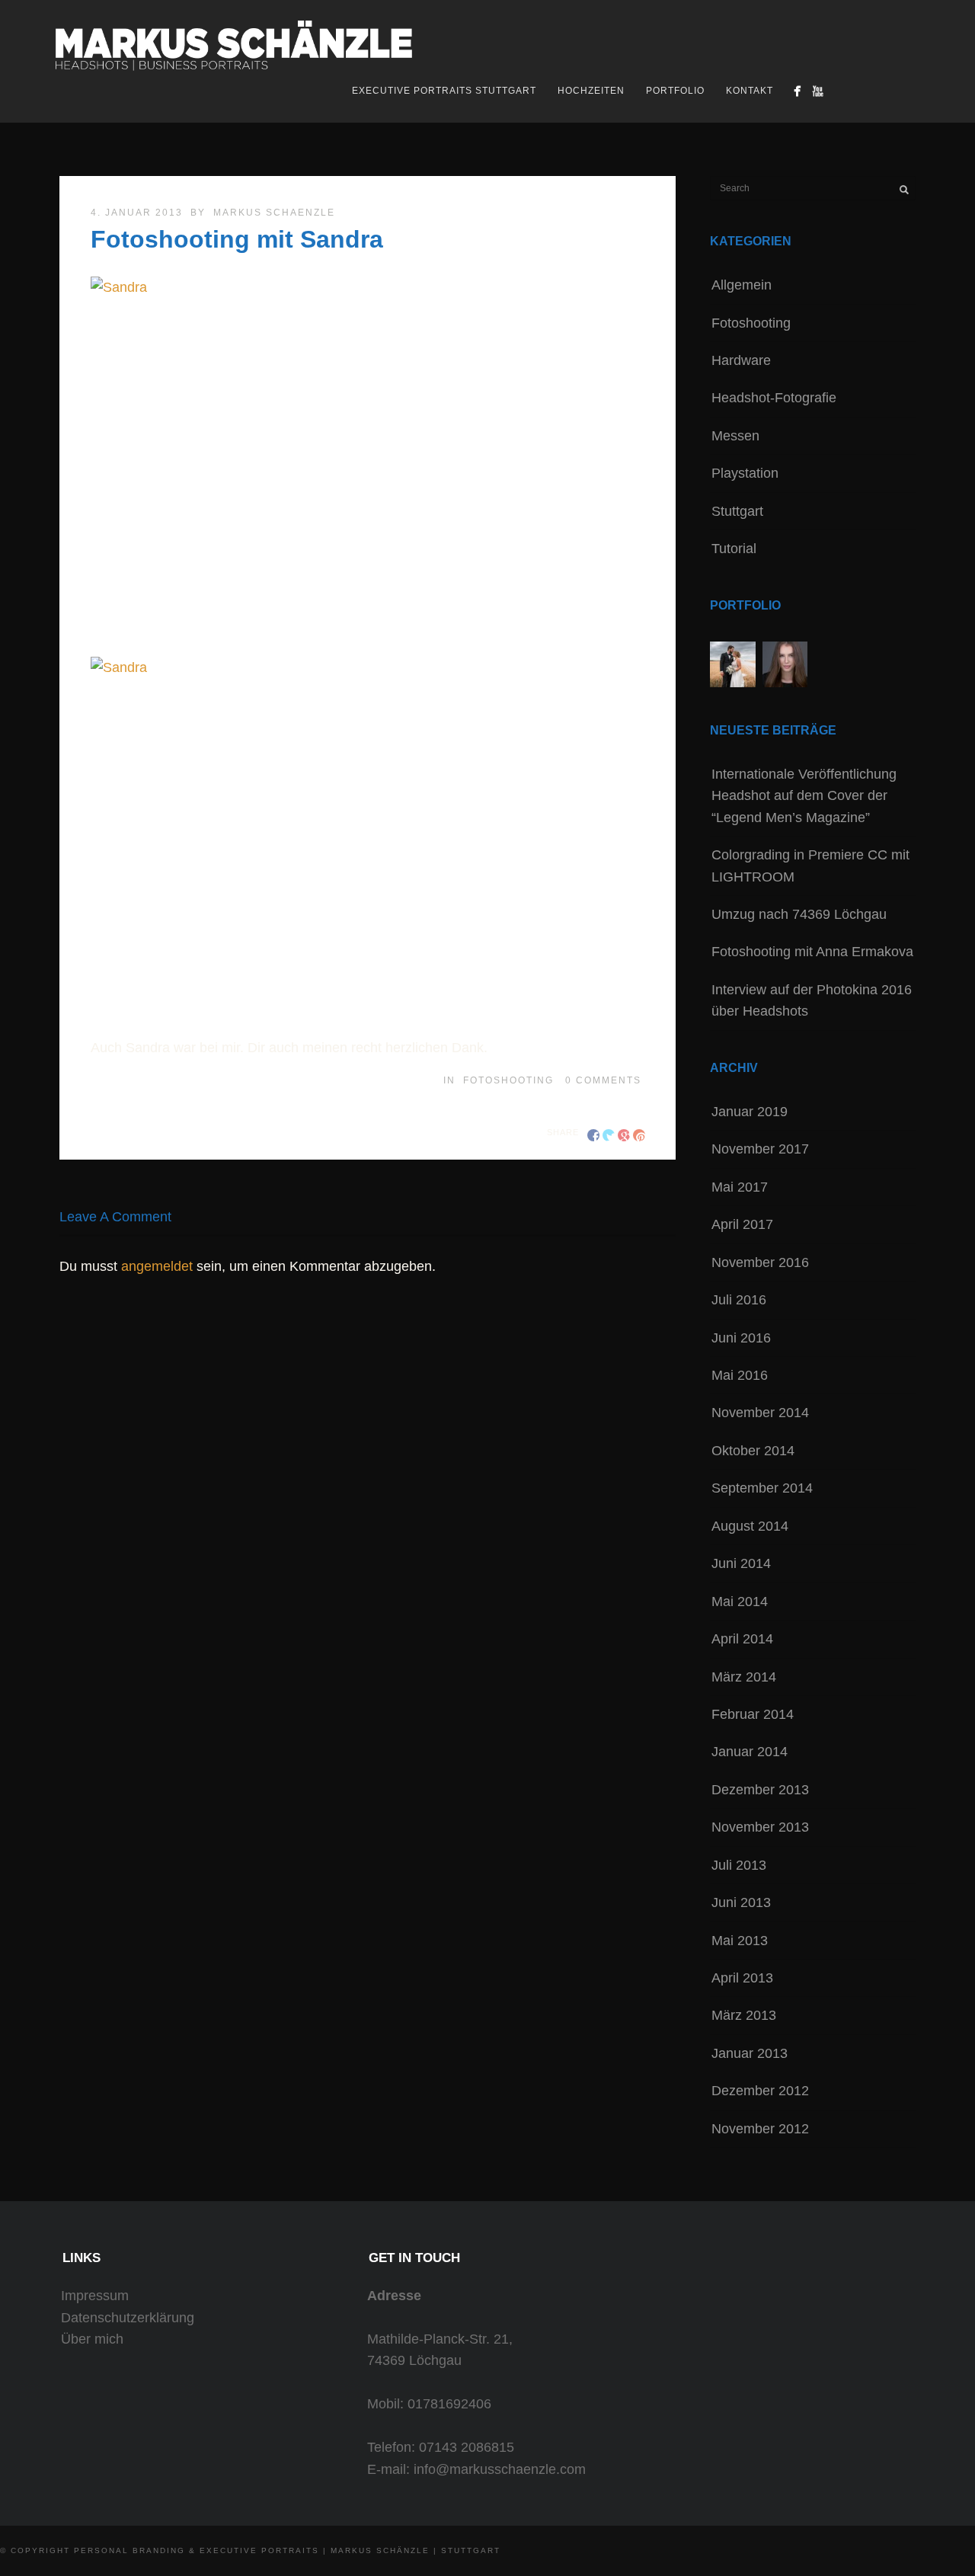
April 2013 (742, 1978)
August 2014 (750, 1526)
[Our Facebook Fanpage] (797, 91)
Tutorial (734, 549)
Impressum (95, 2296)
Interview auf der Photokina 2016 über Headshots (812, 1000)
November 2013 (760, 1827)
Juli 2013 (739, 1865)
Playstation (745, 473)
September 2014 (762, 1488)
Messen (735, 436)
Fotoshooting (508, 1080)
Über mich (92, 2339)
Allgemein (742, 285)
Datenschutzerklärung (128, 2318)
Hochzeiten (591, 91)
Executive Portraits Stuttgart (444, 91)
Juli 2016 (739, 1300)
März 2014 (744, 1677)
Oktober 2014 (753, 1451)
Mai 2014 (740, 1602)
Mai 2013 (740, 1941)
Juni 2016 (741, 1338)
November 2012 (760, 2129)
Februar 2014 (753, 1714)
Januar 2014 (750, 1752)
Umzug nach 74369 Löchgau (799, 914)
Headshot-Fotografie (774, 398)
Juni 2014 (741, 1563)
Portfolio (675, 91)
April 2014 (742, 1639)
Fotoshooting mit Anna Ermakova (812, 952)
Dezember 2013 (760, 1790)
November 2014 (760, 1413)
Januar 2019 (750, 1112)
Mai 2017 (740, 1187)
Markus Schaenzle (274, 213)
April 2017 (742, 1224)
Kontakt (750, 91)
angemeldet (157, 1266)
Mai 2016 (740, 1375)
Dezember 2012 (760, 2091)
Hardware (741, 360)
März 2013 (744, 2015)
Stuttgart (737, 511)
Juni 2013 (741, 1902)
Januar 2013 (750, 2053)
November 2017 (760, 1149)
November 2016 (760, 1262)
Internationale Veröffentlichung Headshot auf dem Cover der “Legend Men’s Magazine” (804, 796)
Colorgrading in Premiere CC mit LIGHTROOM (810, 866)
